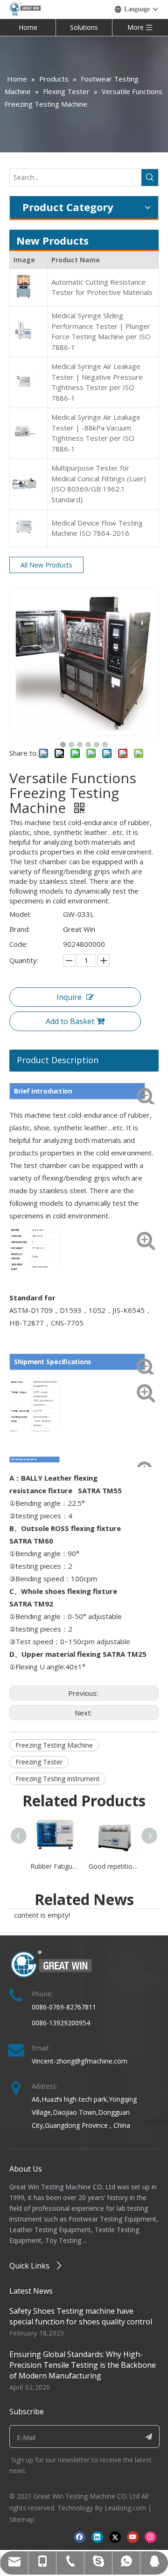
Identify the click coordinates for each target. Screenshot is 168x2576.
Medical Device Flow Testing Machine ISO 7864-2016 (97, 528)
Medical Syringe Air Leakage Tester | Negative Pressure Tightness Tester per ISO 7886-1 (97, 382)
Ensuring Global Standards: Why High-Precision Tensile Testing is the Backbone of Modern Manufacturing (83, 2365)
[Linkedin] (97, 2537)
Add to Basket (70, 1021)
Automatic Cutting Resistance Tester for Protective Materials (102, 287)
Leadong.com (125, 2508)
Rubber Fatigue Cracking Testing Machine (55, 1866)
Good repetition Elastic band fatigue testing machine (113, 1866)
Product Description (58, 1060)
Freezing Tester (39, 1762)
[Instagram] (150, 2537)
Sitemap (22, 2519)
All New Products (46, 565)
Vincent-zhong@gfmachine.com (80, 2061)
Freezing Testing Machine (54, 1745)
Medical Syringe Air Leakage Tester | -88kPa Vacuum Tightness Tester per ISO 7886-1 (96, 433)
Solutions (84, 27)
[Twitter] (115, 2537)
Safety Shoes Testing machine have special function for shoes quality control (81, 2316)
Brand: (20, 929)
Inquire (69, 997)
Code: (18, 944)
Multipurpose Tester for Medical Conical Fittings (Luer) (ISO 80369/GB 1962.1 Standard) (99, 484)
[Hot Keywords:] (150, 178)
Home (28, 27)
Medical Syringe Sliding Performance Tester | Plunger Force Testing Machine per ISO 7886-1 (101, 331)
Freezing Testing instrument (58, 1779)
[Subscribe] (149, 2436)
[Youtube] (133, 2537)
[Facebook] (80, 2537)
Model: (20, 914)
